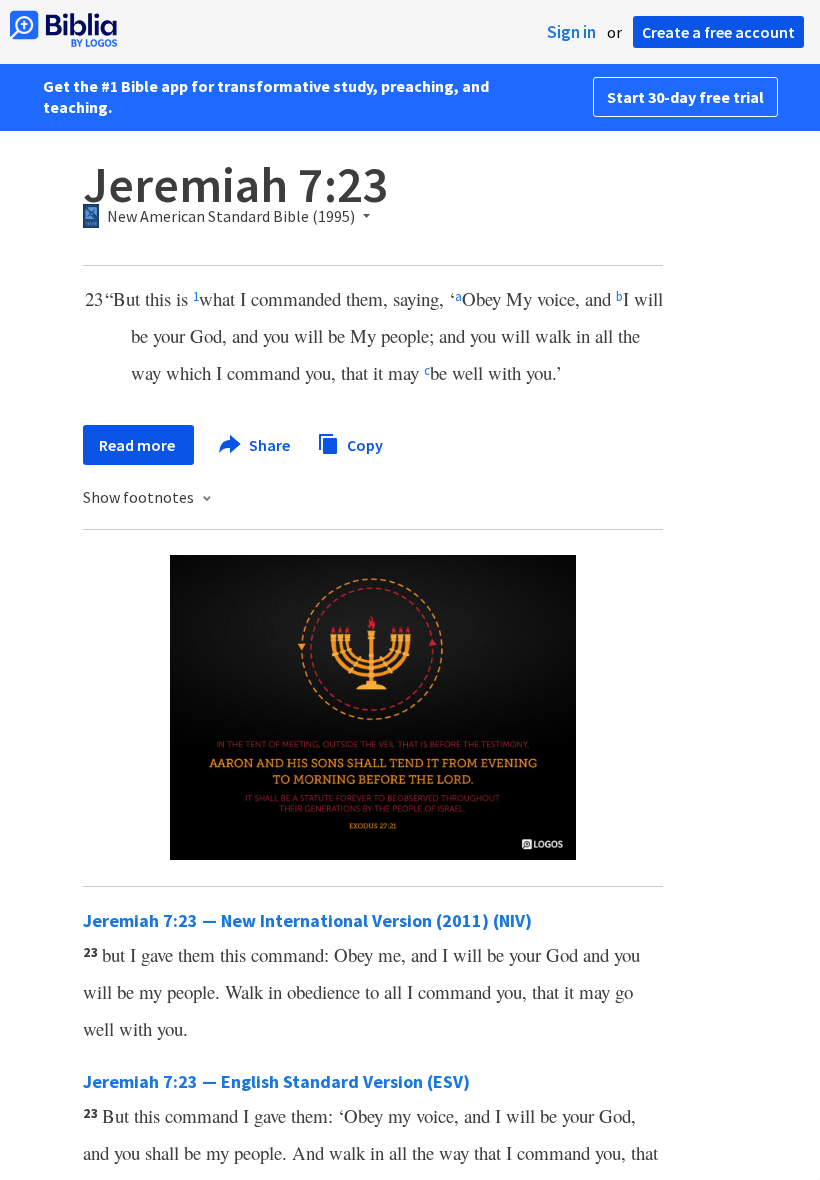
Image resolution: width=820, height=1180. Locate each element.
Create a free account (718, 32)
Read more (138, 445)
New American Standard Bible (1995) (231, 217)
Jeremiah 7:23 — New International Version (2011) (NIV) (307, 920)
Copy (363, 444)
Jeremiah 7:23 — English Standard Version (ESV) (276, 1081)
